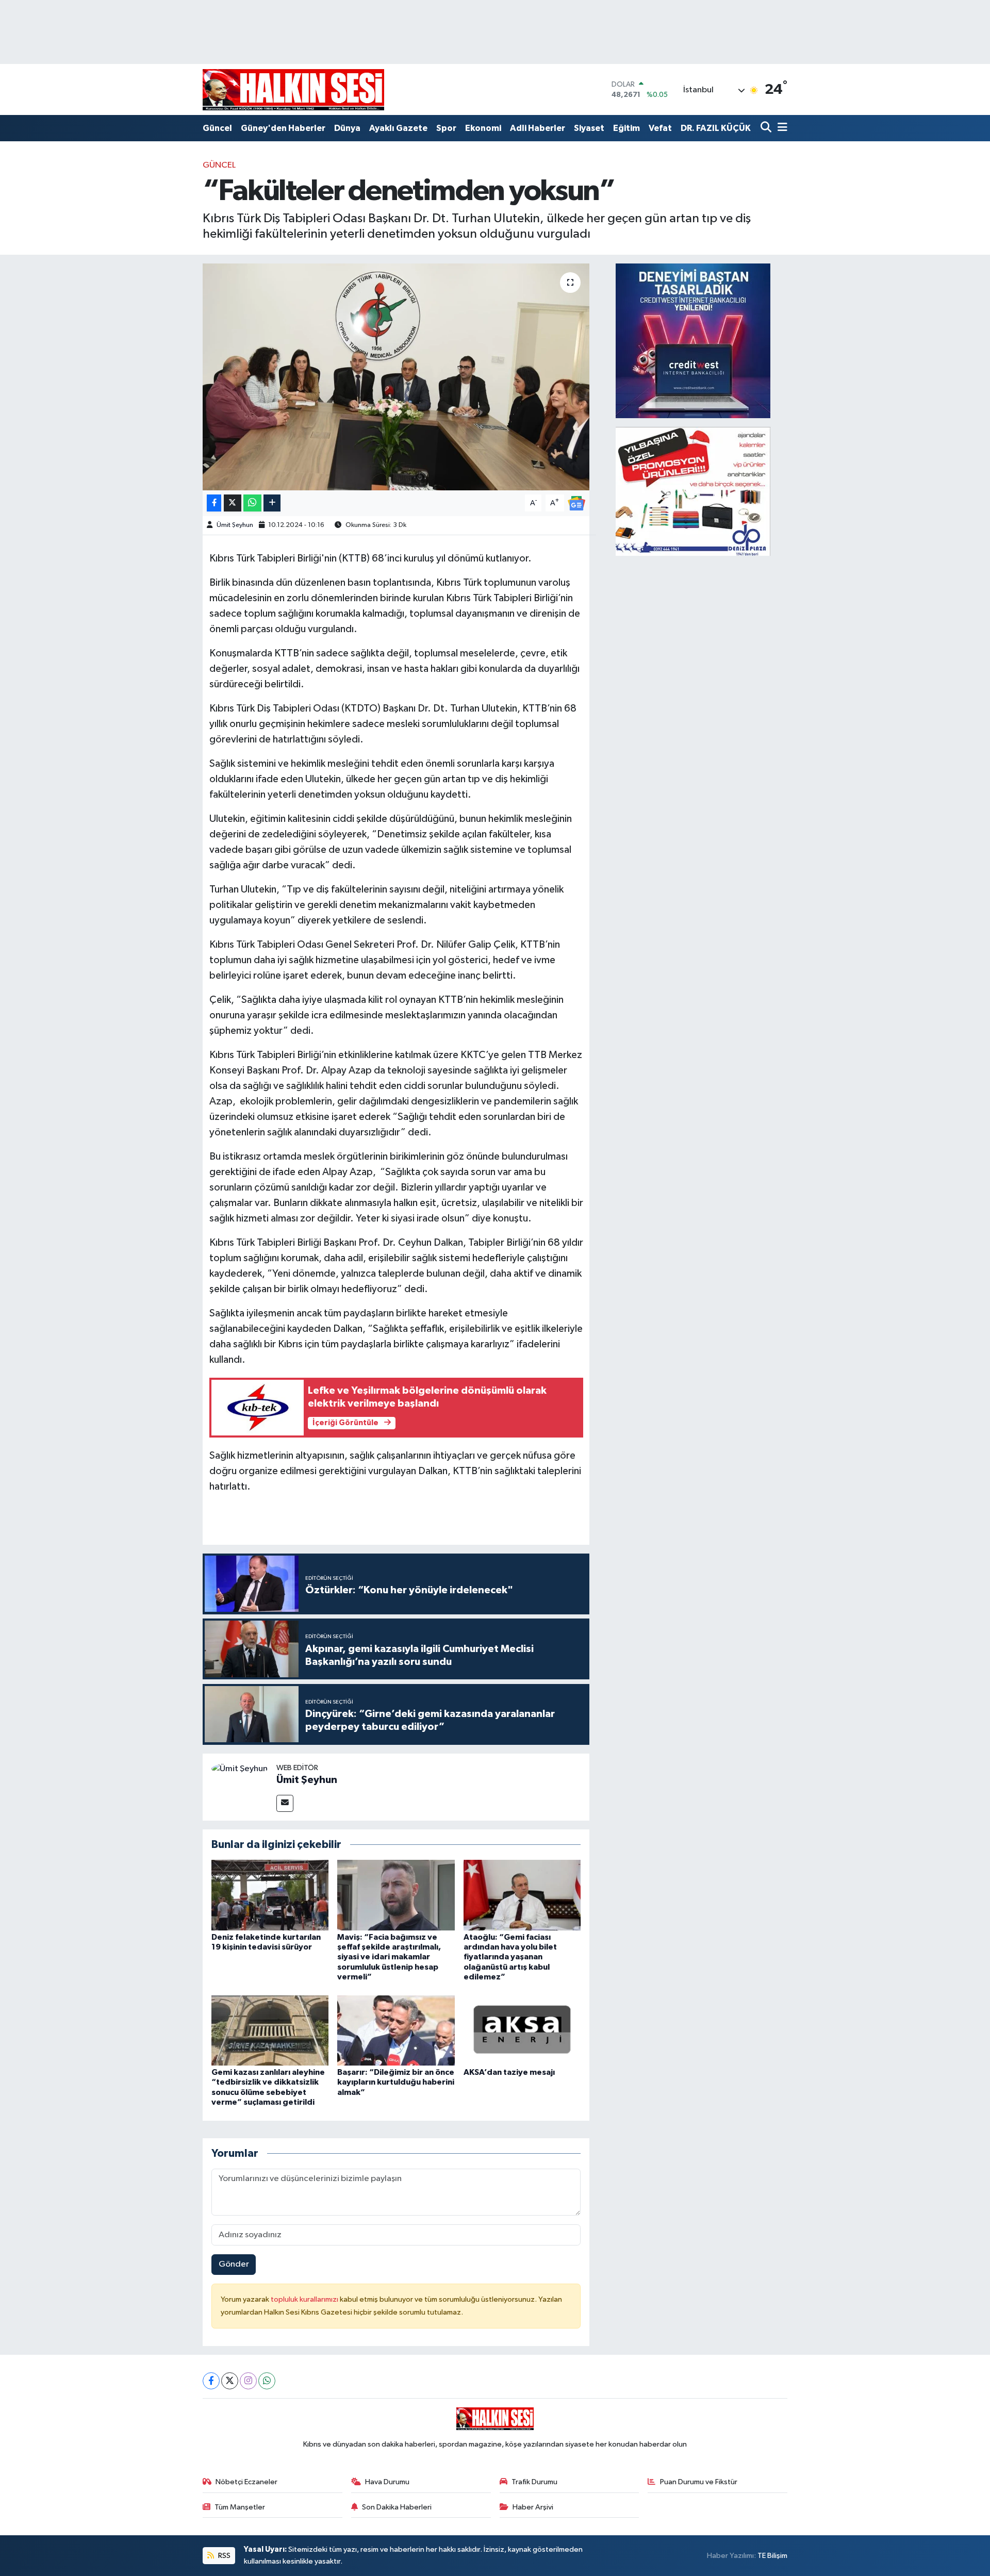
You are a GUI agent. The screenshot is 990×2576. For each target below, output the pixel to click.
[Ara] (767, 128)
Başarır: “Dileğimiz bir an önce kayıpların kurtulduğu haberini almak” (396, 2082)
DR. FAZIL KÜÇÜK (716, 128)
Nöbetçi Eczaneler (246, 2482)
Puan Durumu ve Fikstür (699, 2482)
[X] (230, 2381)
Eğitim (626, 128)
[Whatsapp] (267, 2381)
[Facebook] (211, 2381)
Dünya (347, 128)
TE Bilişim (772, 2556)
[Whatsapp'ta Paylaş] (252, 503)
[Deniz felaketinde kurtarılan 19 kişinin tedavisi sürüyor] (270, 1895)
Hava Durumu (387, 2482)
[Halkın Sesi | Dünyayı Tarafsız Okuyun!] (293, 89)
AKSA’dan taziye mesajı (509, 2072)
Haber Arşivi (533, 2507)
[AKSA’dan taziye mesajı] (522, 2030)
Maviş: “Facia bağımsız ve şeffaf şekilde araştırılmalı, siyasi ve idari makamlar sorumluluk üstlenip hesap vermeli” (389, 1957)
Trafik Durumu (534, 2482)
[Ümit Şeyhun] (240, 1769)
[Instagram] (248, 2381)
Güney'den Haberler (283, 128)
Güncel (217, 128)
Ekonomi (483, 128)
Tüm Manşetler (240, 2507)
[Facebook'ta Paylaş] (214, 503)
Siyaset (589, 128)
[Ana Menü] (781, 128)
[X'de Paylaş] (233, 503)
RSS (224, 2556)
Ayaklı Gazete (398, 128)
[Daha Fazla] (272, 503)
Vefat (660, 128)
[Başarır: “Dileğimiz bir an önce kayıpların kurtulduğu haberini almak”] (396, 2030)
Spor (446, 128)
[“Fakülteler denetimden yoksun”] (396, 377)
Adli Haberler (538, 128)
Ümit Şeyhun (235, 525)
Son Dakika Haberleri (397, 2507)
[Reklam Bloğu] (693, 341)
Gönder (234, 2264)
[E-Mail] (285, 1803)
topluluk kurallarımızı (305, 2299)
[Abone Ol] (576, 503)
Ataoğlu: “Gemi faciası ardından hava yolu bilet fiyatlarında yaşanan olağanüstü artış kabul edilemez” (510, 1957)
